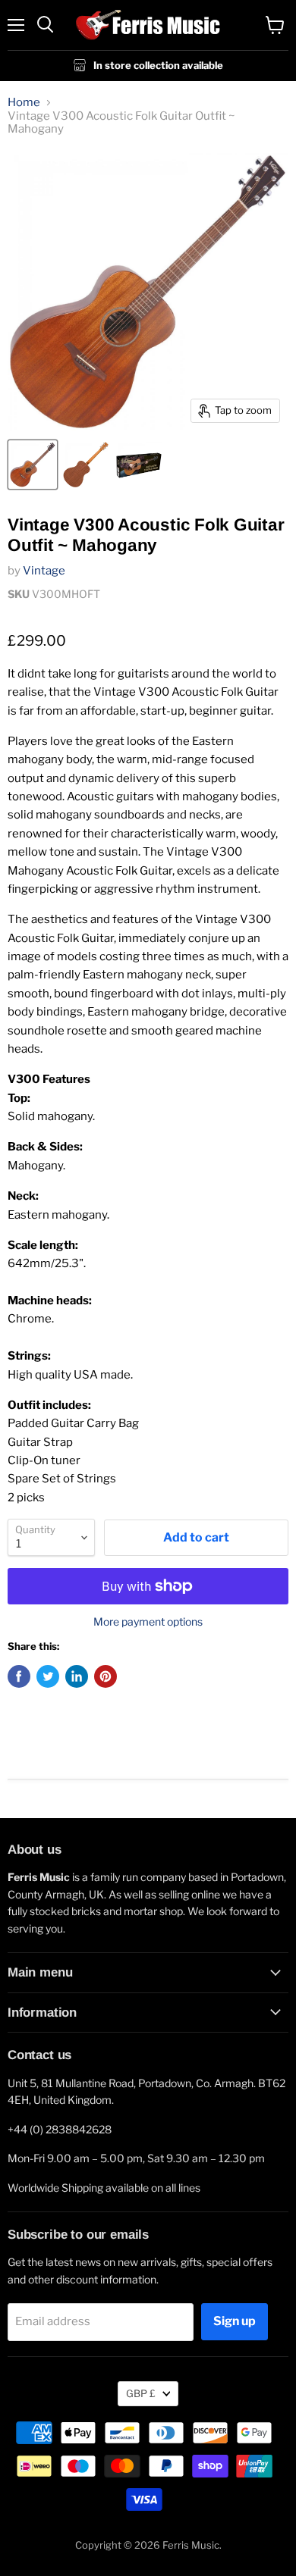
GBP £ (141, 2393)
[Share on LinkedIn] (77, 1676)
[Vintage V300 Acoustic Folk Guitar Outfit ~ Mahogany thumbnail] (33, 465)
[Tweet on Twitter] (48, 1676)
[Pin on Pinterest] (105, 1676)
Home (24, 103)
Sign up (235, 2321)
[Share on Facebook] (19, 1676)
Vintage (44, 571)
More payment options (148, 1622)
